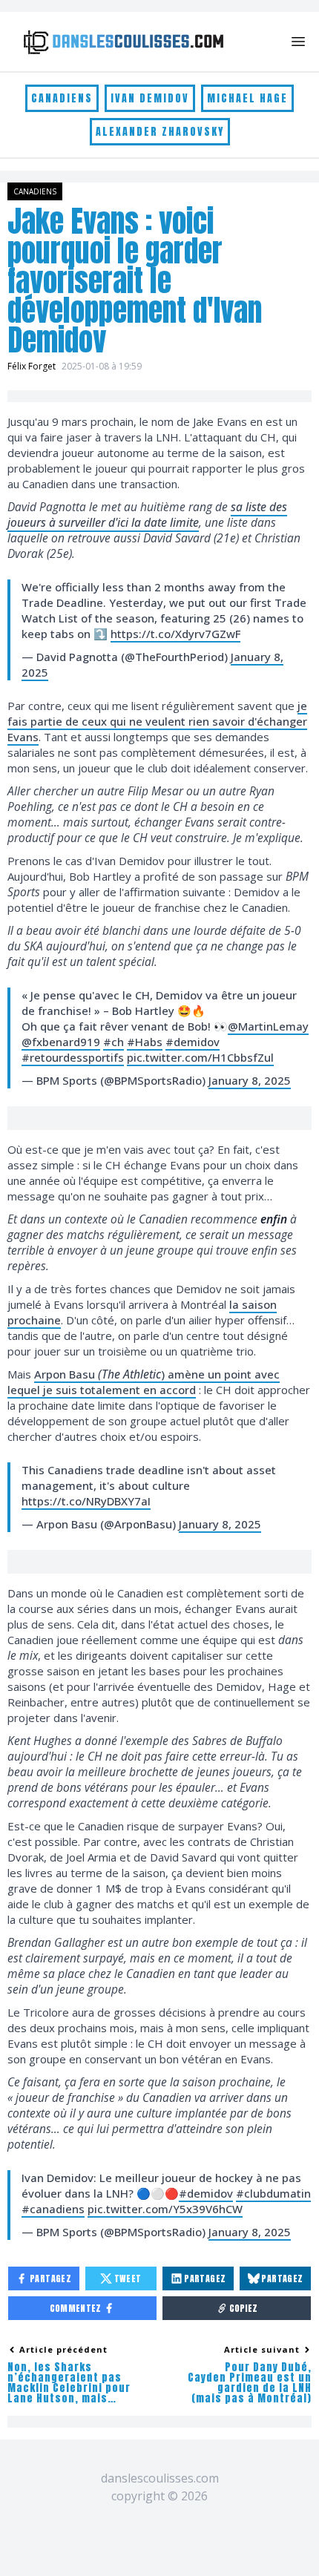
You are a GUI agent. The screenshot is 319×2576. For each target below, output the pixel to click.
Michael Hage (247, 98)
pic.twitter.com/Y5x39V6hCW (165, 2209)
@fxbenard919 (61, 1042)
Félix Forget (32, 366)
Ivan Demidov (150, 98)
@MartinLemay (268, 1026)
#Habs (145, 1042)
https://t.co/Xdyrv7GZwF (175, 634)
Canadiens (62, 98)
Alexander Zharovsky (160, 132)
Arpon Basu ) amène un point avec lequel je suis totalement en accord (144, 1382)
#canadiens (53, 2209)
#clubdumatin (273, 2193)
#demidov (193, 1042)
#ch (114, 1042)
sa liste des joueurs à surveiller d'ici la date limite (147, 515)
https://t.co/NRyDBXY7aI (86, 1501)
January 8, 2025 (250, 1080)
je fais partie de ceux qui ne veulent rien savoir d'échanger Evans (157, 721)
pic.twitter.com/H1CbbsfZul (200, 1057)
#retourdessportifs (73, 1057)
